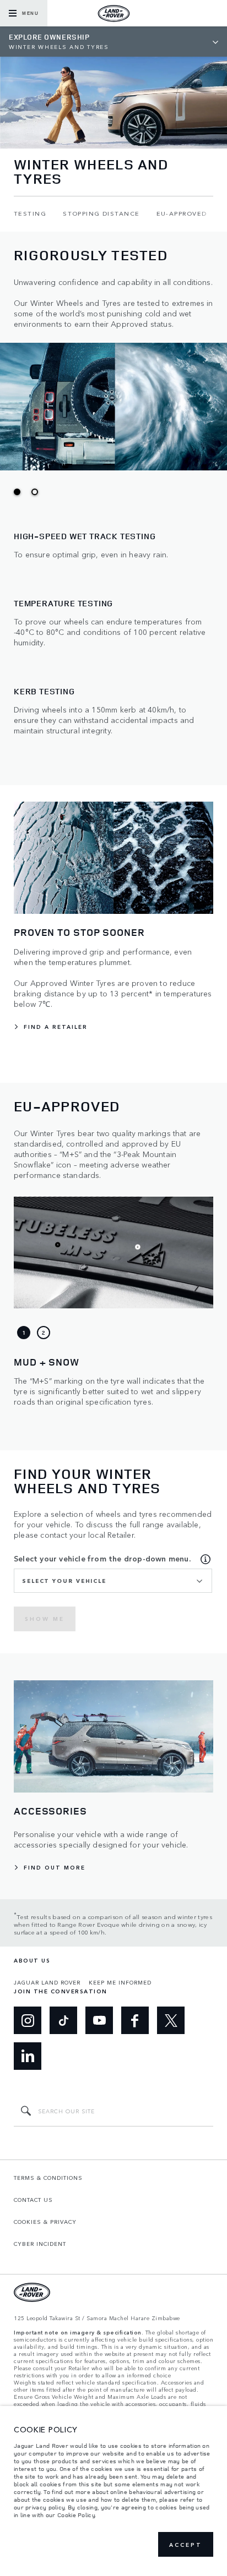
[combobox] (113, 1581)
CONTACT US (33, 2200)
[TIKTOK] (63, 2020)
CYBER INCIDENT (40, 2244)
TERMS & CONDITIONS (48, 2178)
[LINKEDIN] (28, 2056)
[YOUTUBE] (99, 2020)
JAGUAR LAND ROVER (47, 1982)
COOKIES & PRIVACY (45, 2222)
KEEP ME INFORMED (120, 1982)
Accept (186, 2545)
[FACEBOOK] (135, 2020)
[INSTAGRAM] (28, 2020)
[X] (171, 2020)
